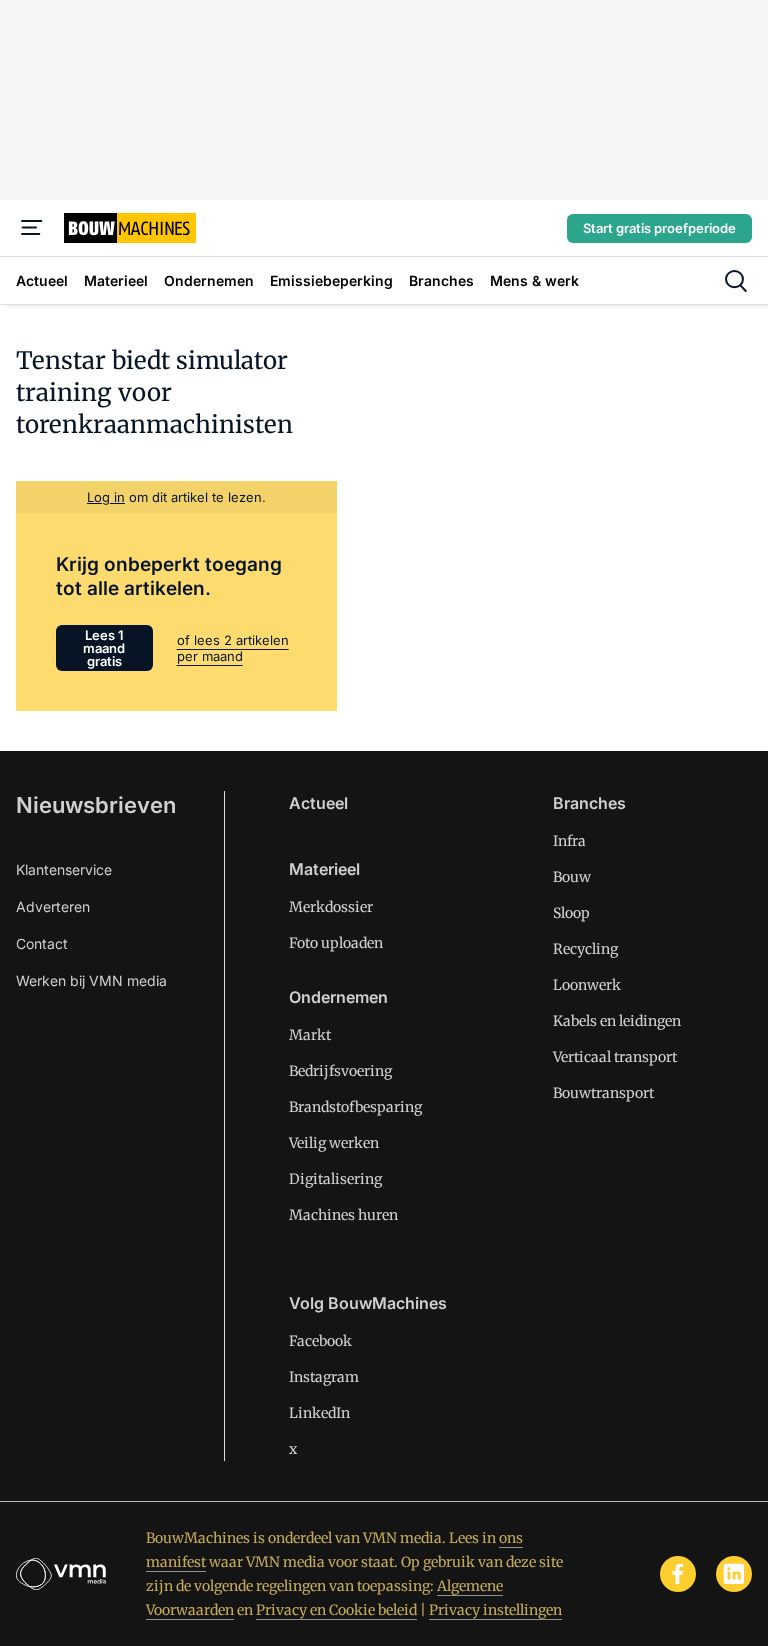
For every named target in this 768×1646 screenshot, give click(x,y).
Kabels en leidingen (617, 1021)
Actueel (318, 803)
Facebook (320, 1341)
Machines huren (343, 1215)
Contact (42, 943)
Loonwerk (587, 985)
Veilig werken (334, 1143)
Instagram (324, 1377)
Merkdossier (331, 907)
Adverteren (53, 906)
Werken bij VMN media (91, 980)
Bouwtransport (603, 1093)
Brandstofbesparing (355, 1107)
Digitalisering (335, 1179)
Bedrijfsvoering (340, 1071)
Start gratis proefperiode (659, 228)
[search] (736, 281)
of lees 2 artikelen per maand (233, 648)
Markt (310, 1035)
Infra (569, 841)
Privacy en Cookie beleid (336, 1610)
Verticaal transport (615, 1057)
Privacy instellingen (495, 1610)
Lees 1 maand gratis (104, 648)
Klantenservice (64, 869)
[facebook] (678, 1574)
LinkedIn (319, 1413)
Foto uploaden (336, 943)
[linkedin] (734, 1574)
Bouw (572, 877)
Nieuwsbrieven (96, 805)
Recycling (585, 949)
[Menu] (32, 228)
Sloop (571, 913)
